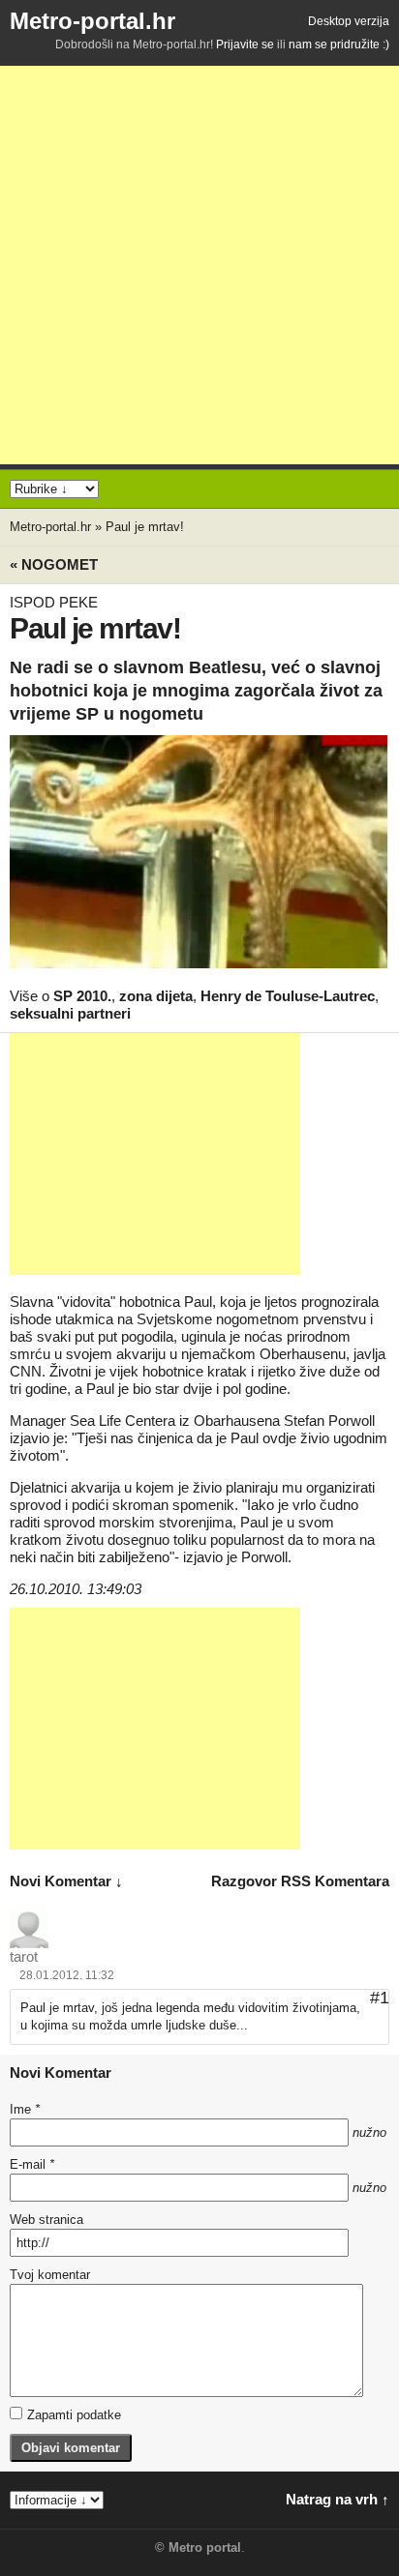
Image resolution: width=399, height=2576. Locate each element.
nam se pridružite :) (339, 44)
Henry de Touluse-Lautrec (288, 996)
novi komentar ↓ (66, 1881)
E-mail (32, 2164)
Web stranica (46, 2220)
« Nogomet (54, 564)
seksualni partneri (70, 1013)
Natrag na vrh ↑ (338, 2499)
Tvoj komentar (50, 2275)
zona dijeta (156, 996)
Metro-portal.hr (92, 21)
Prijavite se (245, 44)
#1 (380, 1998)
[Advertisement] (199, 265)
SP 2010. (82, 996)
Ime (25, 2109)
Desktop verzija (349, 21)
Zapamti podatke (74, 2415)
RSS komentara (335, 1881)
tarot (24, 1956)
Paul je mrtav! (145, 527)
